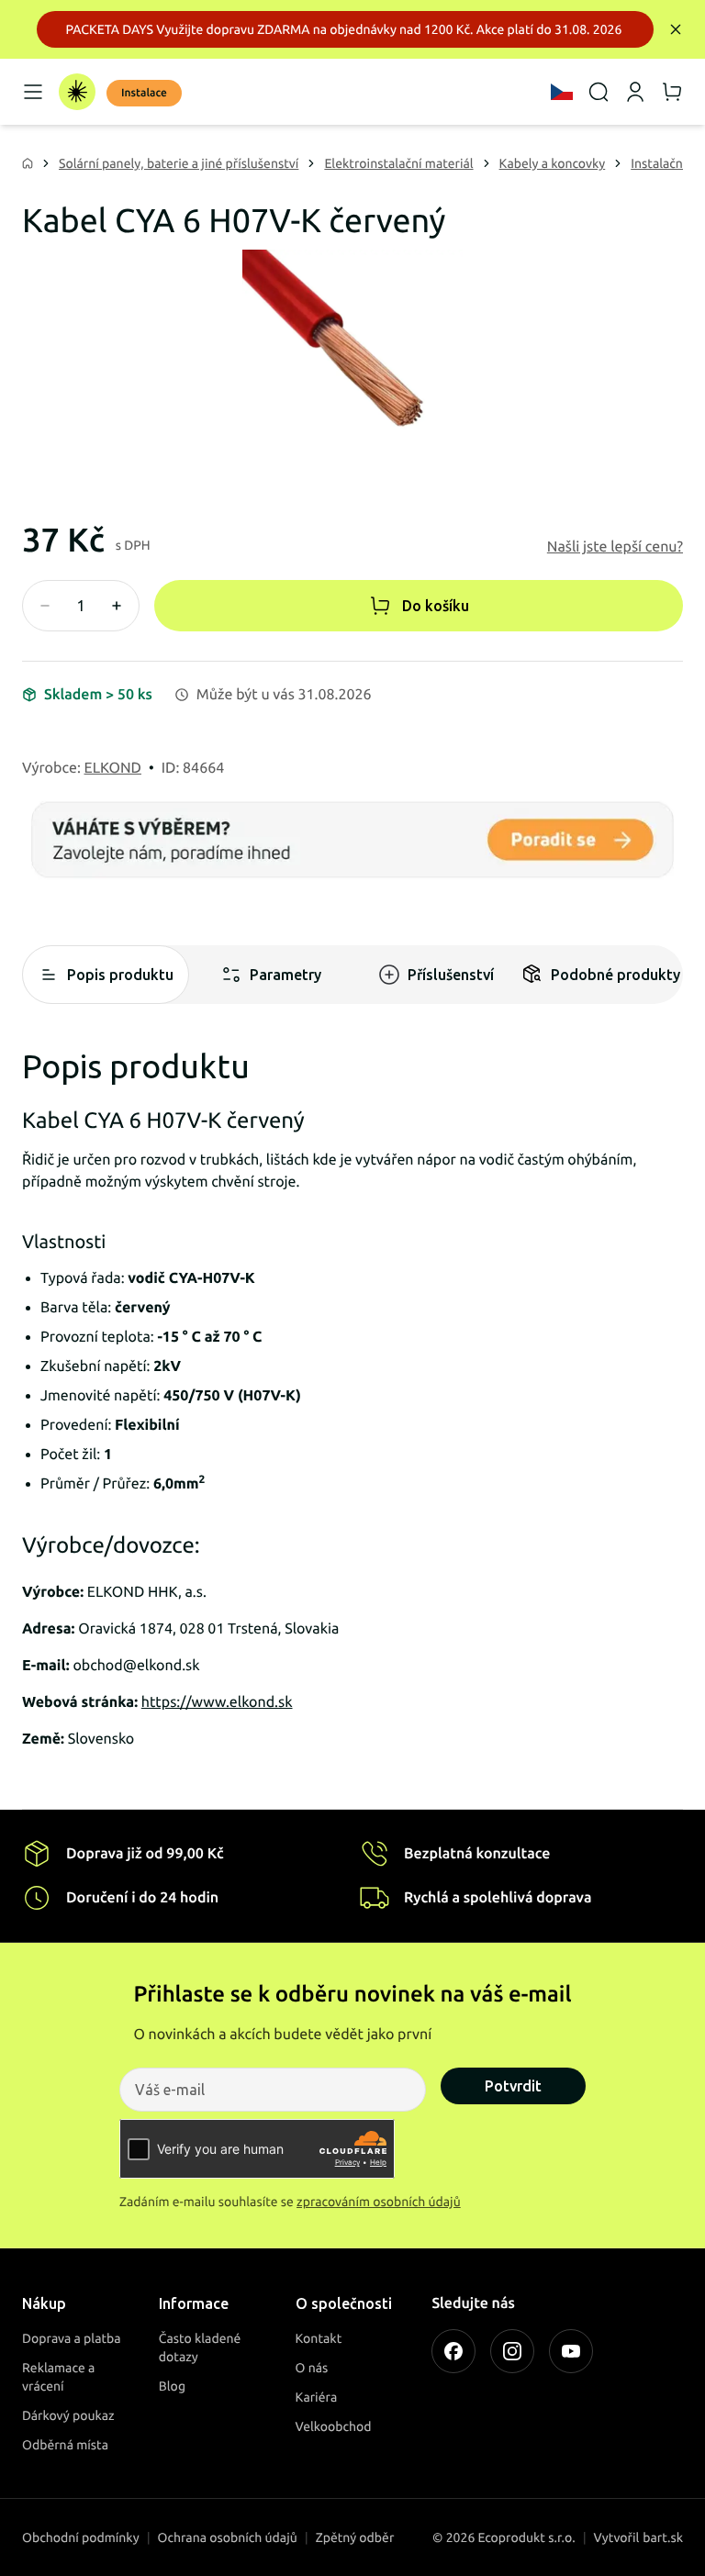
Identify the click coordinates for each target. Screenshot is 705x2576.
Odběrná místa (65, 2445)
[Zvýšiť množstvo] (117, 606)
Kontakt (319, 2338)
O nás (312, 2368)
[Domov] (77, 92)
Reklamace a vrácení (58, 2377)
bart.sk (663, 2537)
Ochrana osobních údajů (228, 2537)
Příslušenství (451, 975)
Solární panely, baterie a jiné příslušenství (179, 163)
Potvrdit (513, 2086)
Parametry (285, 975)
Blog (172, 2386)
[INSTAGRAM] (512, 2351)
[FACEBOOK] (453, 2351)
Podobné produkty (615, 975)
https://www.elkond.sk (217, 1702)
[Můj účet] (635, 92)
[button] (615, 547)
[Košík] (672, 92)
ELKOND (113, 768)
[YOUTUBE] (571, 2351)
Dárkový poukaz (68, 2415)
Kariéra (317, 2397)
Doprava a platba (72, 2338)
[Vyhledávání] (599, 92)
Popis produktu (120, 975)
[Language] (562, 92)
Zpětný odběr (355, 2537)
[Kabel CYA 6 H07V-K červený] (352, 360)
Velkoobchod (334, 2426)
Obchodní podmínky (81, 2537)
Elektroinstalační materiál (398, 163)
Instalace (144, 93)
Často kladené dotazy (200, 2347)
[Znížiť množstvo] (45, 606)
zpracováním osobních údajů (379, 2202)
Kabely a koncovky (553, 163)
